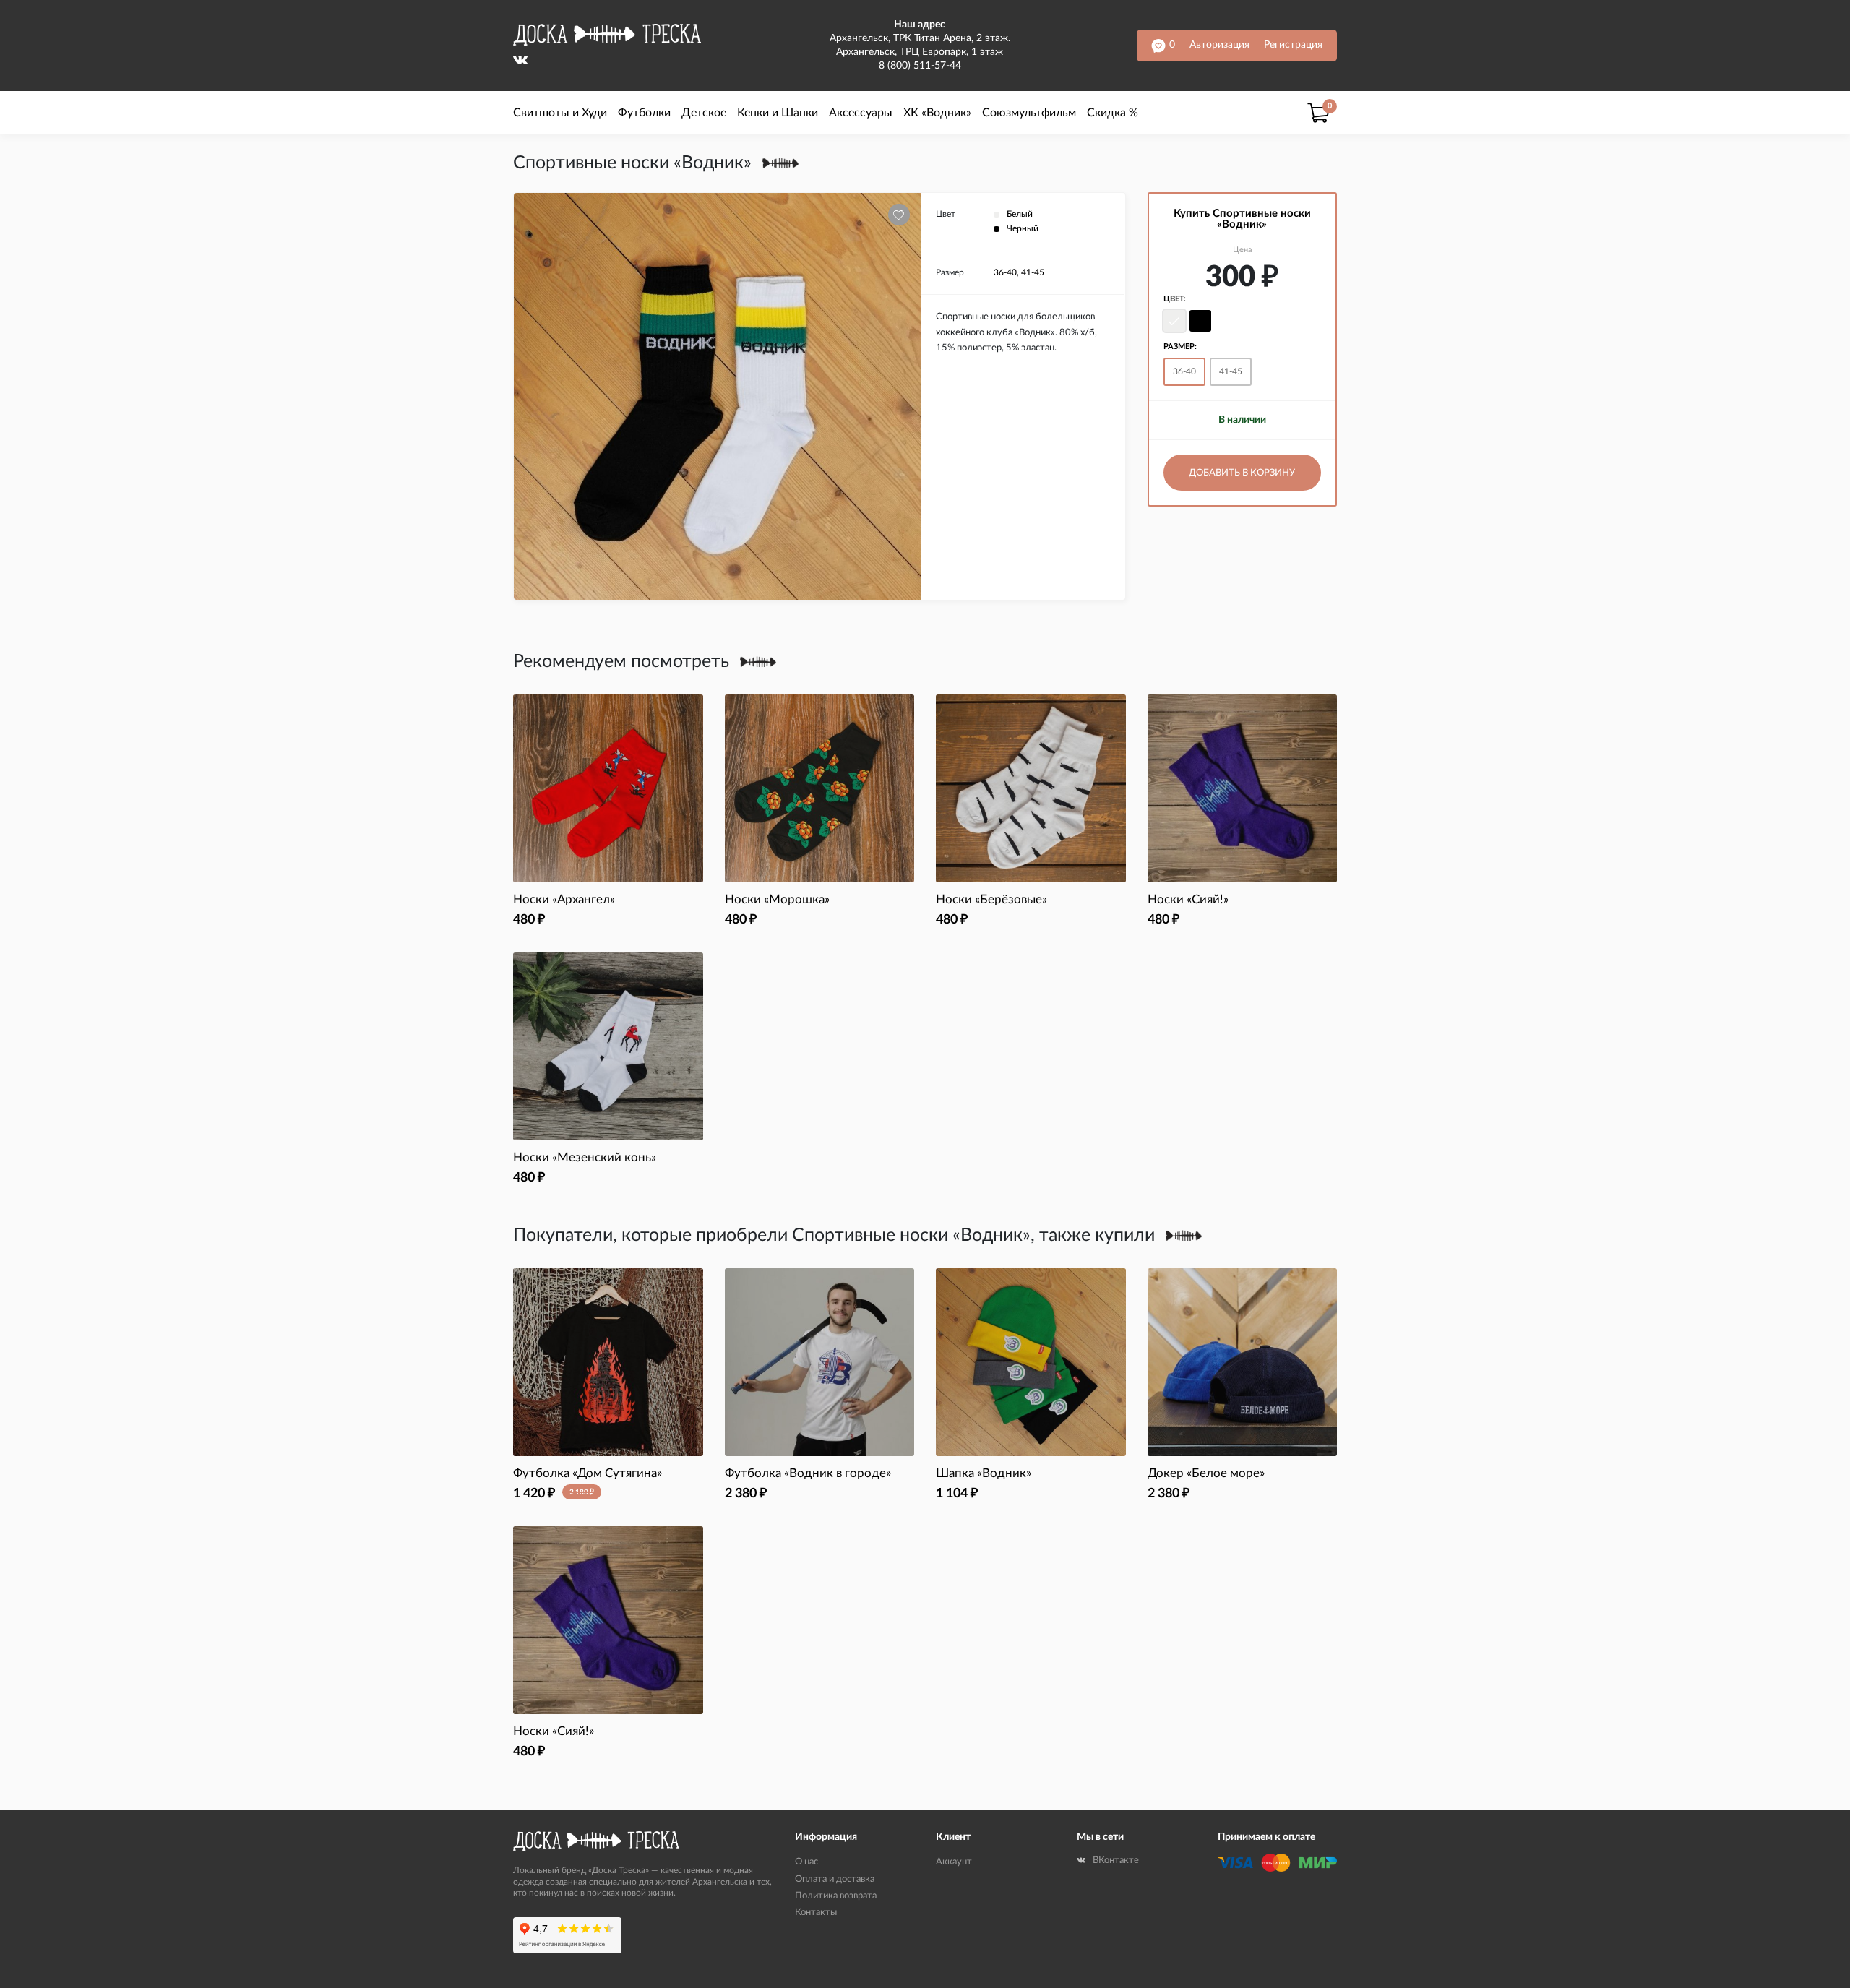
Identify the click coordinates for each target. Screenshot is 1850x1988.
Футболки (644, 113)
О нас (806, 1862)
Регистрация (1293, 45)
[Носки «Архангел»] (608, 788)
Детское (704, 113)
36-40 (1184, 371)
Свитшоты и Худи (560, 113)
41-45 (1231, 371)
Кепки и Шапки (778, 113)
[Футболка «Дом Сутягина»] (608, 1362)
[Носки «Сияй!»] (1243, 788)
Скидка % (1113, 113)
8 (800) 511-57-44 (920, 66)
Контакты (816, 1912)
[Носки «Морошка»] (820, 788)
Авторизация (1219, 45)
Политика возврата (836, 1896)
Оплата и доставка (835, 1879)
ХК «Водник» (937, 113)
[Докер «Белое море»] (1243, 1362)
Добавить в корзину (1242, 473)
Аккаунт (954, 1862)
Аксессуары (861, 113)
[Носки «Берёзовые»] (1031, 788)
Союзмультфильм (1029, 113)
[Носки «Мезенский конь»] (608, 1046)
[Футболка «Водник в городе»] (820, 1362)
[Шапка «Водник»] (1031, 1362)
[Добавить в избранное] (899, 215)
